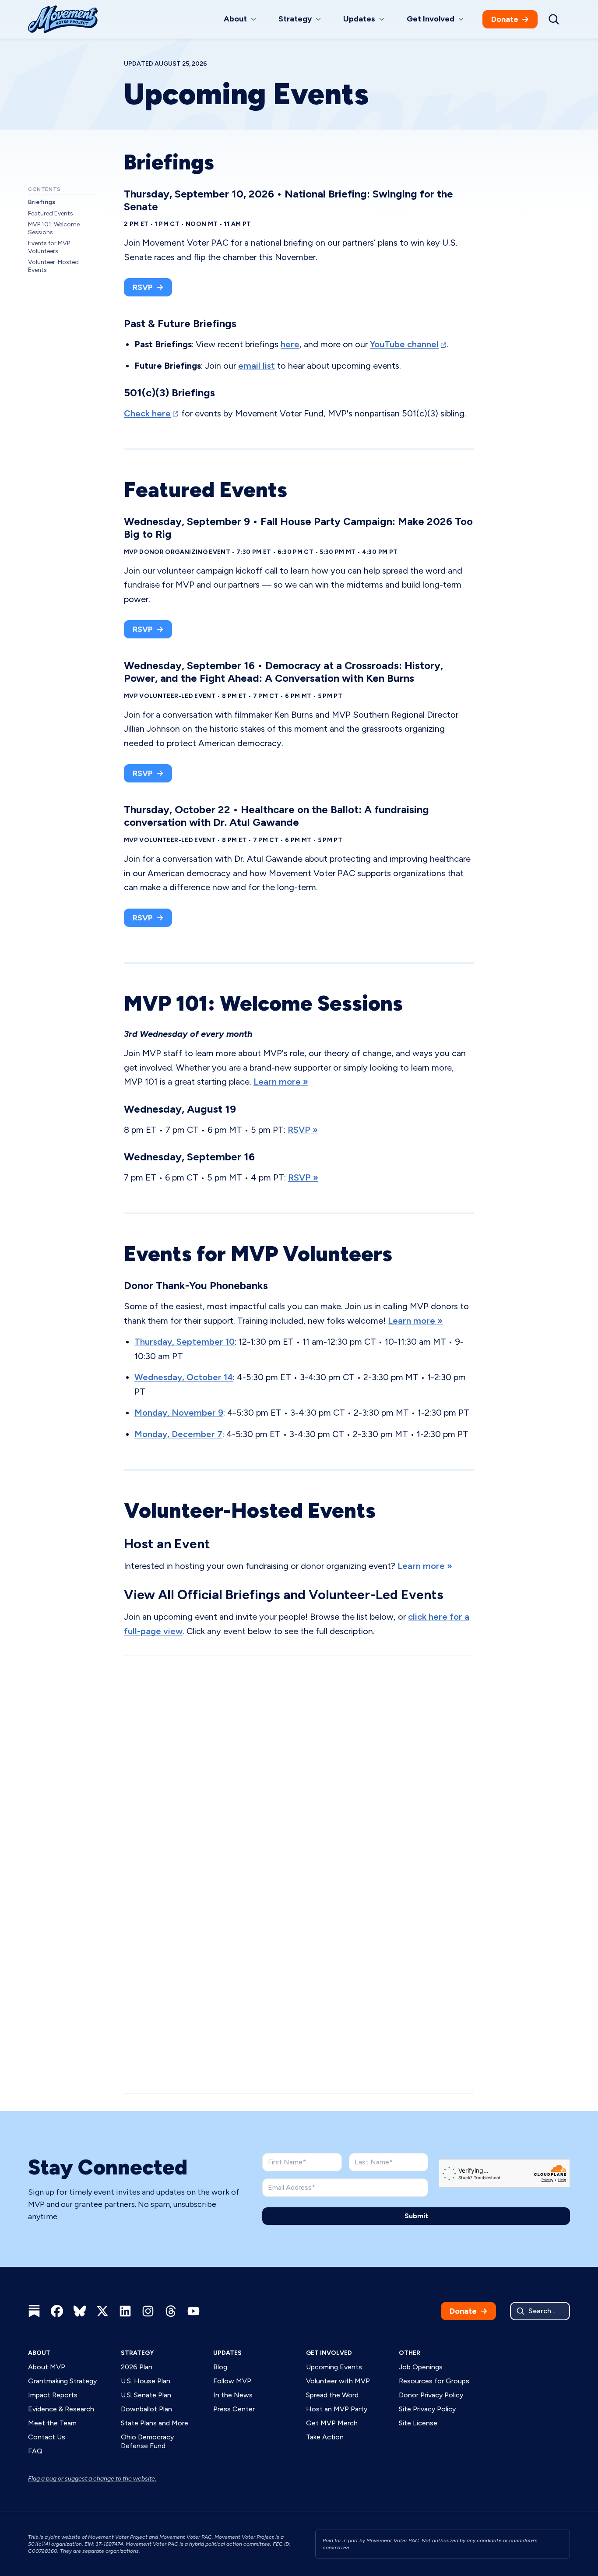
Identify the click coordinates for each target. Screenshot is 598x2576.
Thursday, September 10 (185, 1342)
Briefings (42, 202)
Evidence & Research (61, 2409)
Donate (505, 19)
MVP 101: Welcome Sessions (54, 228)
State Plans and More (155, 2423)
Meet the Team (52, 2423)
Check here (147, 413)
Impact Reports (53, 2395)
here (290, 344)
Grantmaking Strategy (62, 2381)
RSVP (143, 287)
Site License (418, 2423)
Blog (220, 2367)
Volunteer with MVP (338, 2381)
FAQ (35, 2451)
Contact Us (47, 2437)
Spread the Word (332, 2395)
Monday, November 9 (179, 1413)
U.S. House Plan (146, 2381)
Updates (227, 2353)
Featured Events (51, 213)
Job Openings (421, 2367)
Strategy (137, 2353)
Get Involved (329, 2353)
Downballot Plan (146, 2409)
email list (257, 366)
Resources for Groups (434, 2381)
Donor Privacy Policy (431, 2395)
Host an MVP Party (337, 2409)
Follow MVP (232, 2381)
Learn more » (281, 1082)
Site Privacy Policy (427, 2409)
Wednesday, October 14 (184, 1377)
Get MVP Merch (332, 2423)
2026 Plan (137, 2367)
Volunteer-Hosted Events (53, 266)
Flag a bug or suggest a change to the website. (92, 2479)
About (39, 2353)
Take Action (325, 2437)
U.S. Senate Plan (146, 2395)
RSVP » (303, 1130)
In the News (233, 2395)
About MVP (47, 2367)
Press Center (234, 2409)
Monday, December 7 (178, 1434)
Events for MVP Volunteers (49, 247)
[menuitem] (241, 19)
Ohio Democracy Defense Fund (147, 2441)
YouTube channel (404, 344)
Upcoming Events (334, 2367)
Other (410, 2353)
